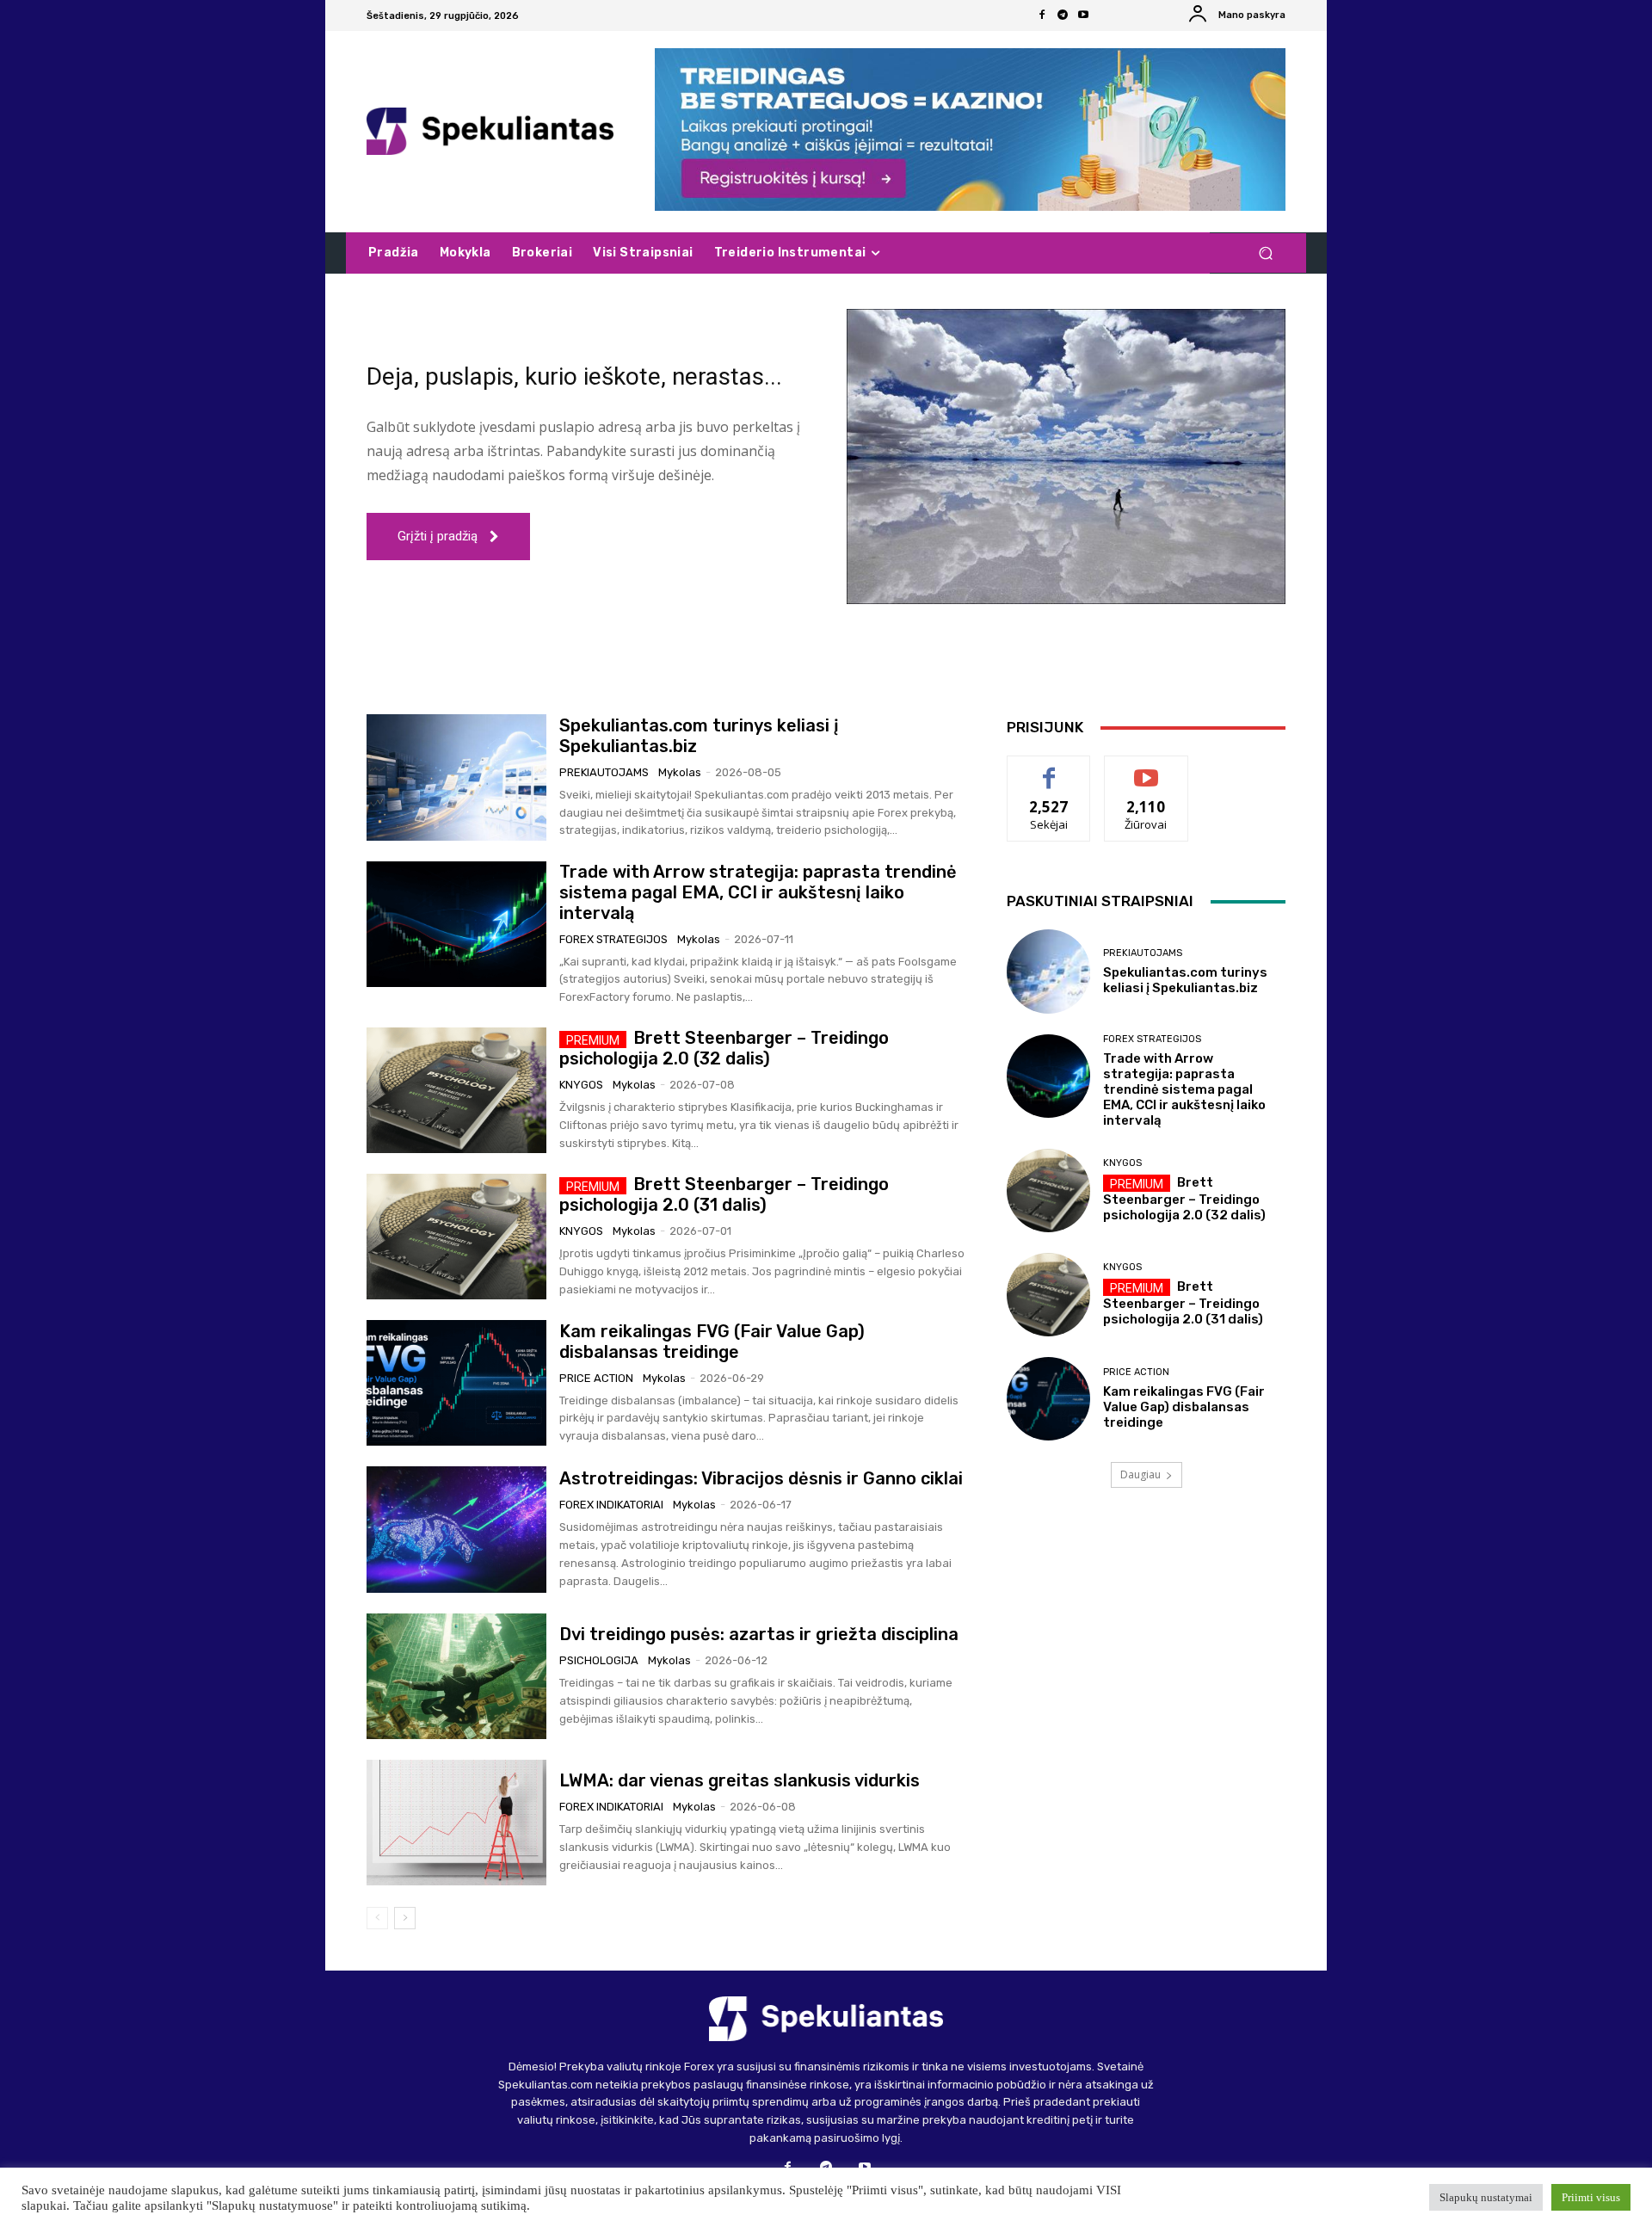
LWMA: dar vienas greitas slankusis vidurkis (740, 1780)
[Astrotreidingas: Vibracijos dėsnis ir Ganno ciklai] (456, 1529)
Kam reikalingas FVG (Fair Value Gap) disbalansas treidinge (712, 1342)
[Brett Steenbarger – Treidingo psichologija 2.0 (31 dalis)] (456, 1237)
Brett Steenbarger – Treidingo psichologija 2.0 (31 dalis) (724, 1194)
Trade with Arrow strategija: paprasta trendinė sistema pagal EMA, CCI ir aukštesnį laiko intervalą (758, 892)
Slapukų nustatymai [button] (1486, 2197)
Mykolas (680, 772)
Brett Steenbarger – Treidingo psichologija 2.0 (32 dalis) (724, 1048)
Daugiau (1140, 1474)
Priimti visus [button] (1591, 2197)
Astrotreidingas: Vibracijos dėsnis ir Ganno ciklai (761, 1478)
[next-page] (405, 1918)
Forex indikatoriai (611, 1505)
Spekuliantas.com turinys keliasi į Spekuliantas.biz (1185, 980)
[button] (1265, 253)
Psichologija (599, 1660)
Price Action (596, 1378)
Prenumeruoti (1146, 769)
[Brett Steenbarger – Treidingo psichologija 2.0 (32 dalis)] (456, 1090)
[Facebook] (1042, 15)
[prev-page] (377, 1918)
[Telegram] (1063, 15)
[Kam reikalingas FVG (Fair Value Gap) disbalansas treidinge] (456, 1383)
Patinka (1049, 769)
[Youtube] (1083, 15)
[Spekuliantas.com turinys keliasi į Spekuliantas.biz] (456, 777)
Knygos (581, 1085)
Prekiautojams (604, 772)
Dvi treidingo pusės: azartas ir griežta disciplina (759, 1634)
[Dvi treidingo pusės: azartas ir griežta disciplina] (456, 1676)
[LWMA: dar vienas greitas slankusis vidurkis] (456, 1823)
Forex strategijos (613, 939)
